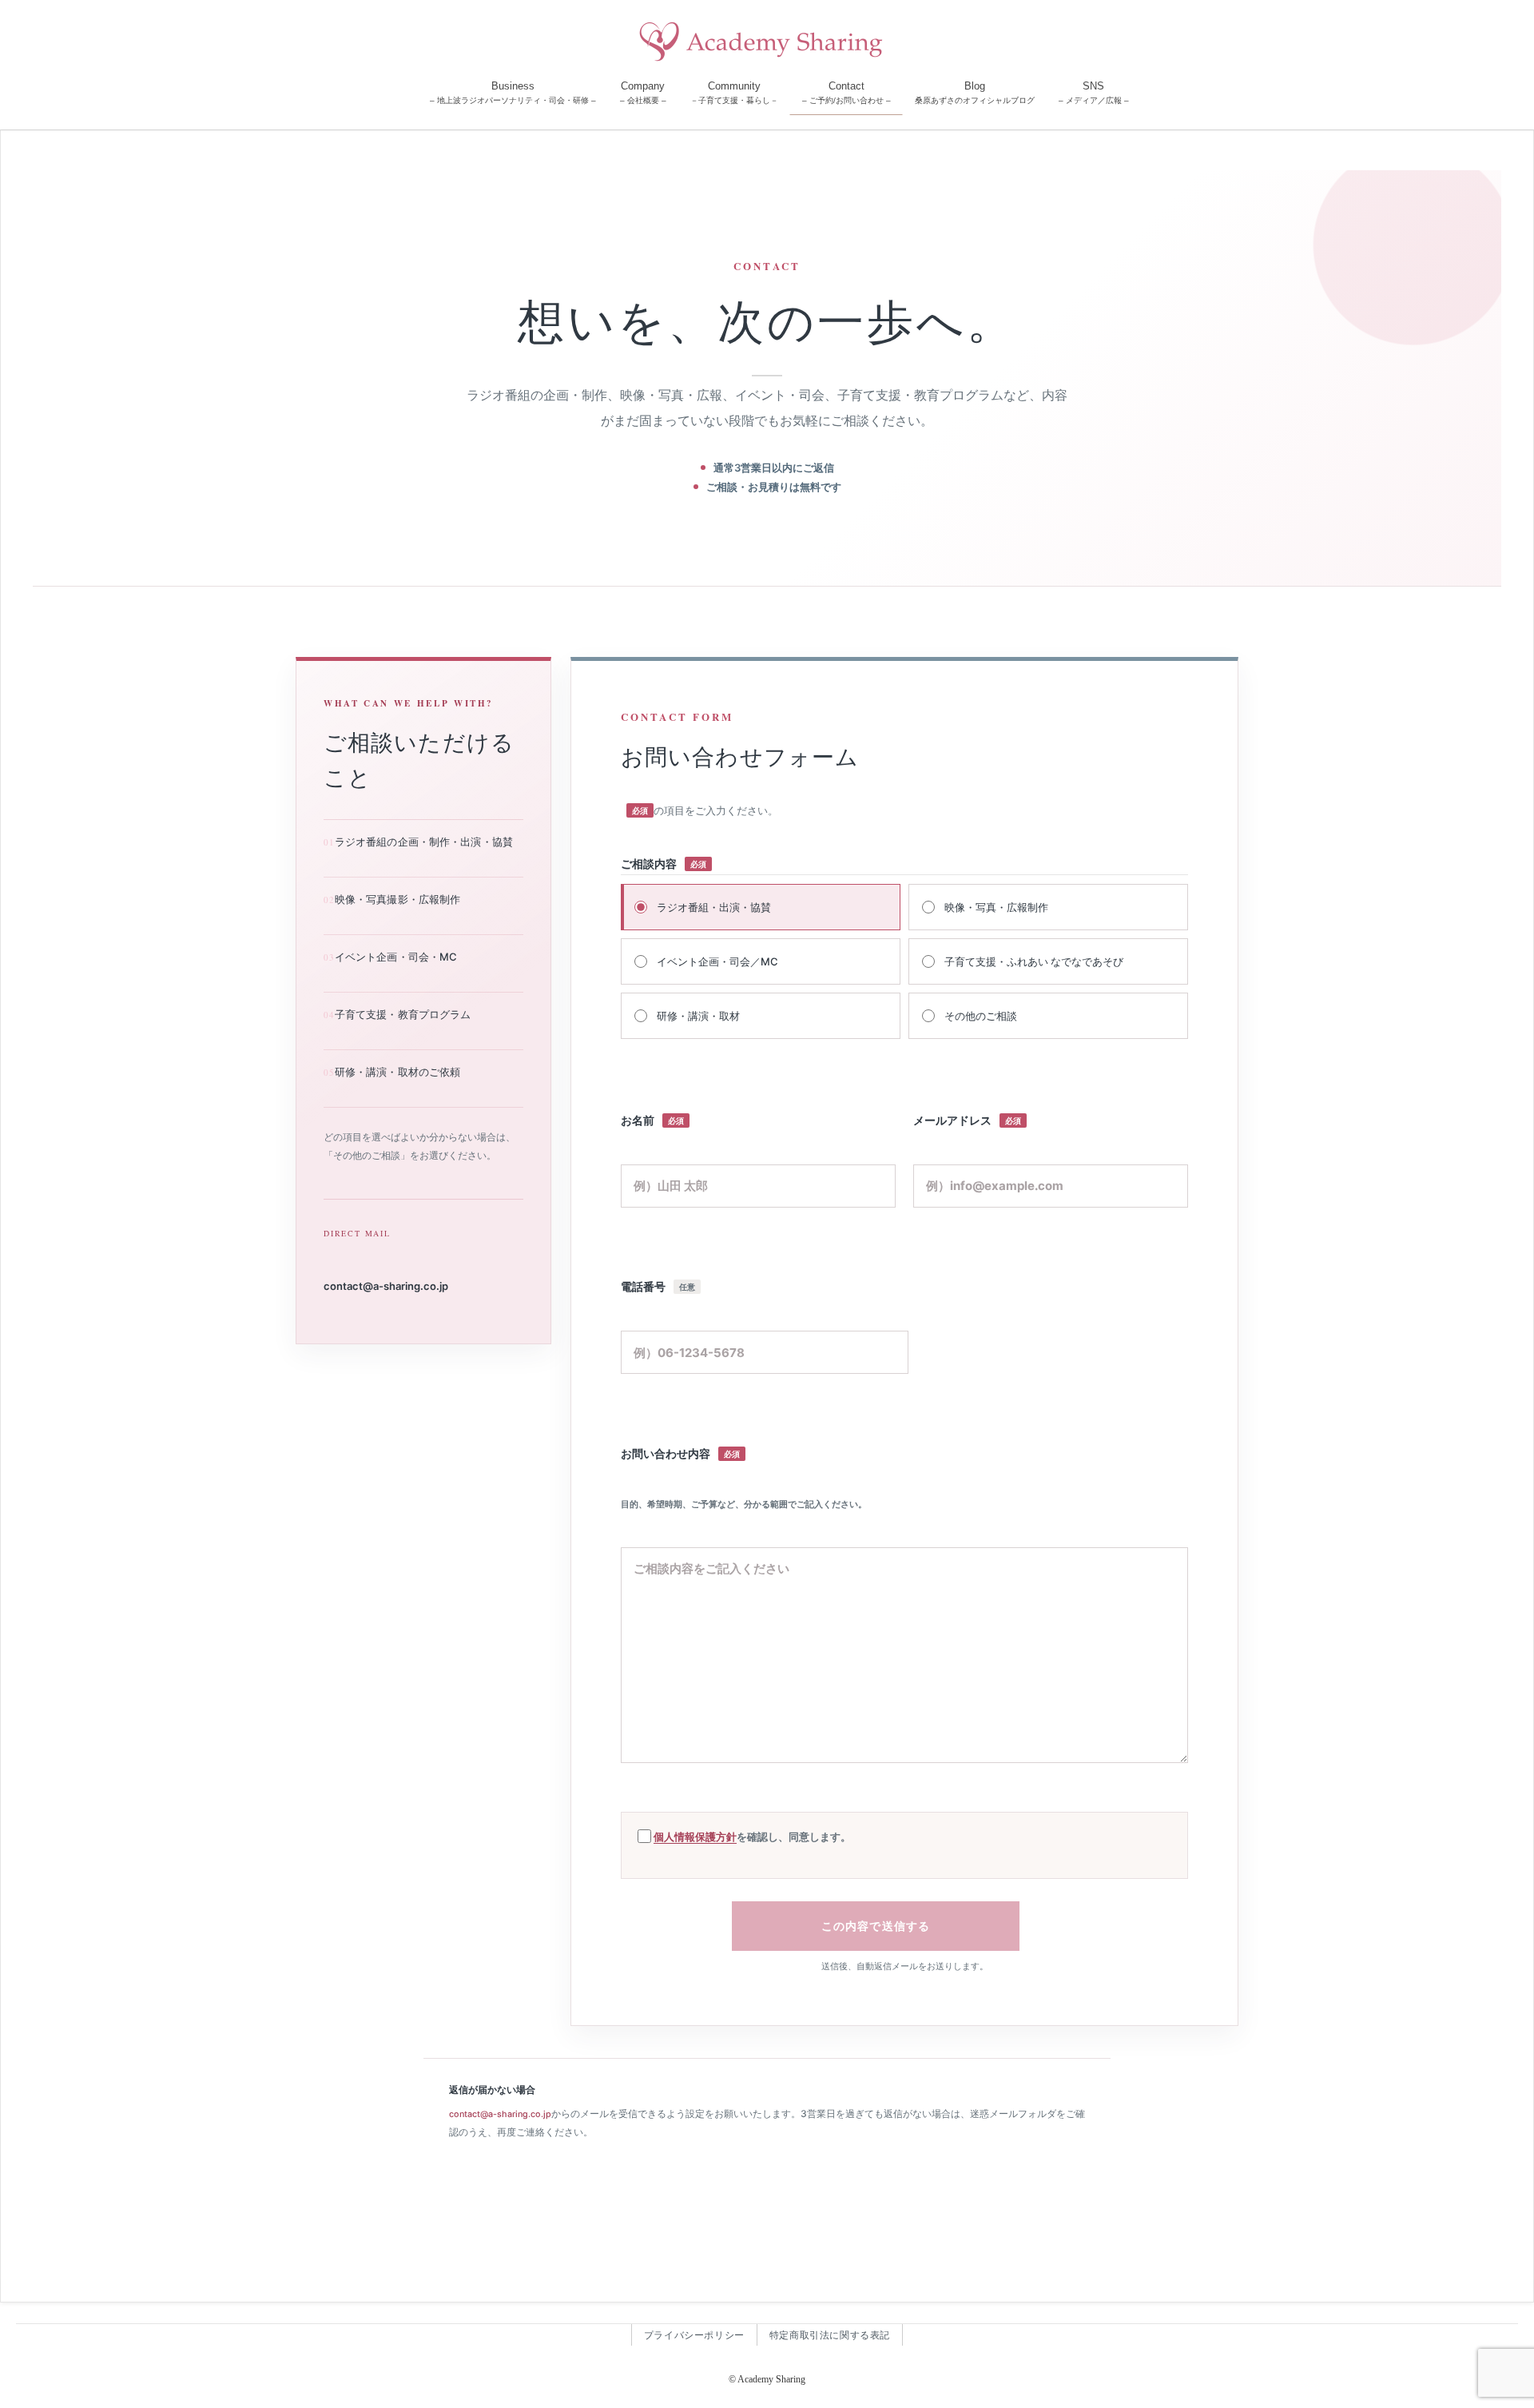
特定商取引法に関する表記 (830, 2335)
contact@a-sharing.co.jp (386, 1286)
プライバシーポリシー (694, 2335)
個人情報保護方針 (695, 1837)
